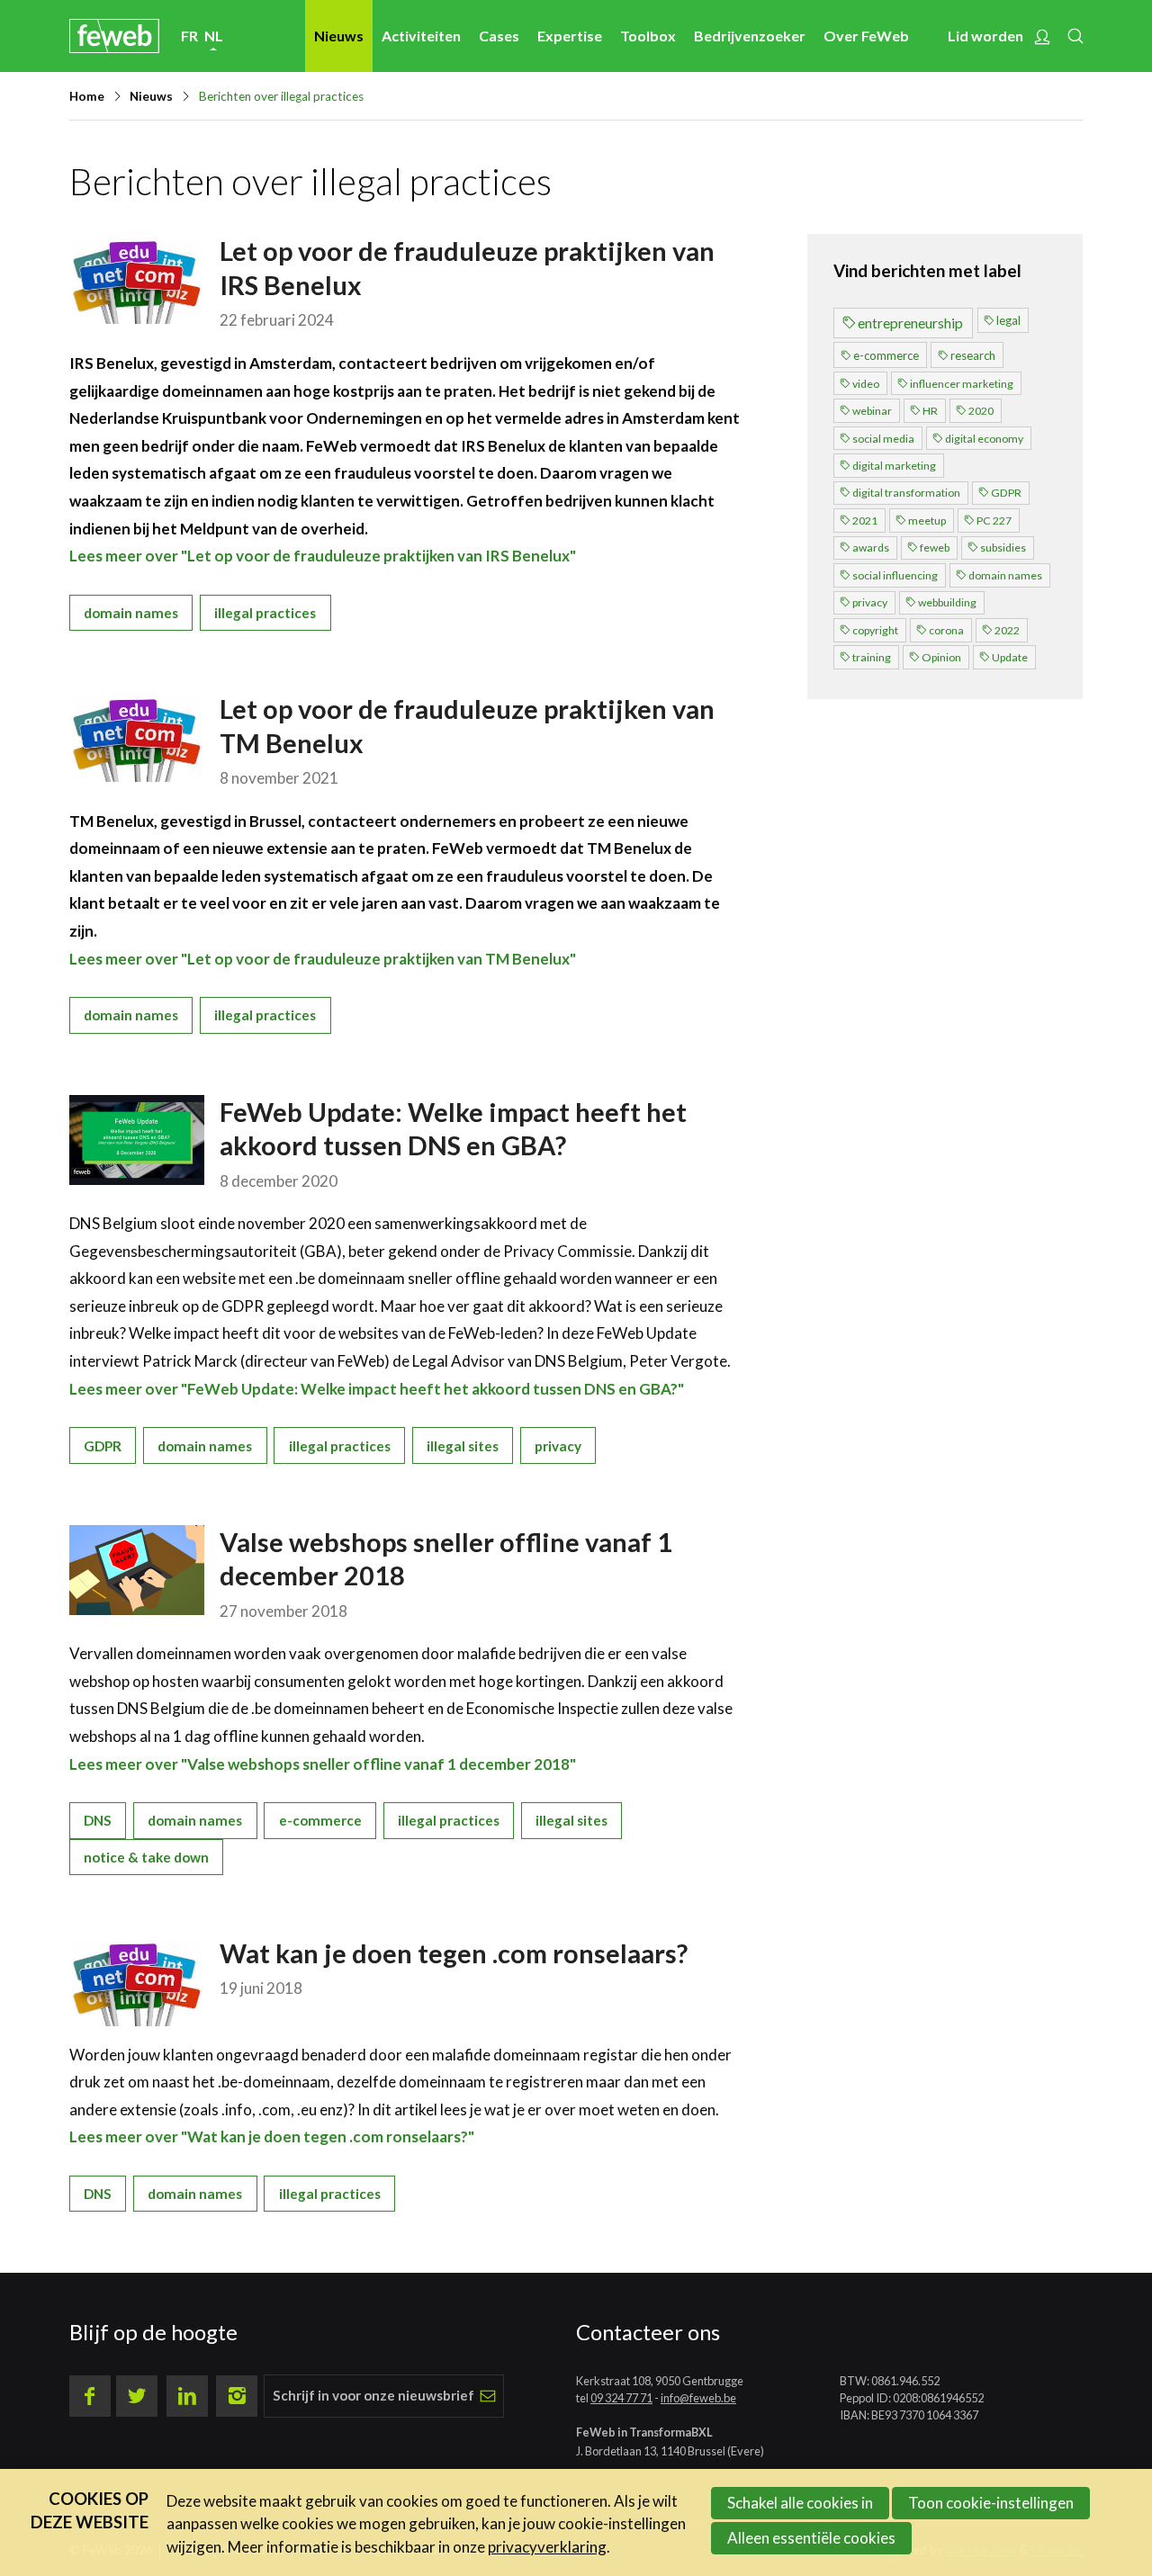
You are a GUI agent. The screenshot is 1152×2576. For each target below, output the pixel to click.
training (872, 657)
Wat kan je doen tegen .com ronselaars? (454, 1953)
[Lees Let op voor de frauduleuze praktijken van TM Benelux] (137, 737)
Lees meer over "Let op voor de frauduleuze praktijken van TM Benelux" (323, 959)
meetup (927, 521)
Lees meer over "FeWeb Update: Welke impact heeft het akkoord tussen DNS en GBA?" (377, 1389)
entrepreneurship (910, 323)
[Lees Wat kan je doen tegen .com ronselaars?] (137, 1981)
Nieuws (339, 36)
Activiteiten (421, 36)
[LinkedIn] (187, 2396)
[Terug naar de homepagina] (114, 36)
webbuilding (947, 602)
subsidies (1003, 548)
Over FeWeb (866, 36)
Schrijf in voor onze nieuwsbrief (373, 2395)
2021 (865, 521)
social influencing (895, 575)
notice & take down (146, 1857)
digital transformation (906, 493)
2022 (1007, 630)
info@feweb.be (698, 2398)
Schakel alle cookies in (800, 2503)
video (866, 384)
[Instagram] (237, 2396)
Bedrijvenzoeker (750, 36)
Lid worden (985, 36)
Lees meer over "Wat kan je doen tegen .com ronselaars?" (272, 2136)
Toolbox (648, 36)
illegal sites (463, 1446)
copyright (875, 630)
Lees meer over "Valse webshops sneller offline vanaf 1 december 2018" (323, 1764)
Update (1010, 657)
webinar (872, 411)
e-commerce (320, 1820)
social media (883, 439)
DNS (98, 1820)
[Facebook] (90, 2396)
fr (189, 36)
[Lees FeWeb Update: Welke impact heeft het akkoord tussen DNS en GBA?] (137, 1140)
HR (930, 411)
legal (1008, 320)
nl (214, 36)
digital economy (984, 439)
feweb (935, 548)
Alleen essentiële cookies (811, 2538)
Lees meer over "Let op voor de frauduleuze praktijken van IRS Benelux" (323, 556)
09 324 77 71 (621, 2398)
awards (871, 548)
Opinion (941, 657)
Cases (499, 36)
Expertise (570, 36)
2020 (981, 411)
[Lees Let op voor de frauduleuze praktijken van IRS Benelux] (137, 279)
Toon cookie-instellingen (991, 2503)
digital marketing (894, 466)
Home (87, 96)
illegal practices (265, 613)
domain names (131, 613)
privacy (558, 1446)
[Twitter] (137, 2396)
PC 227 (994, 521)
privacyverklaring (547, 2547)
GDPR (103, 1446)
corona (946, 630)
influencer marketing (962, 384)
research (973, 355)
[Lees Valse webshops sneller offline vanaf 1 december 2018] (137, 1570)
